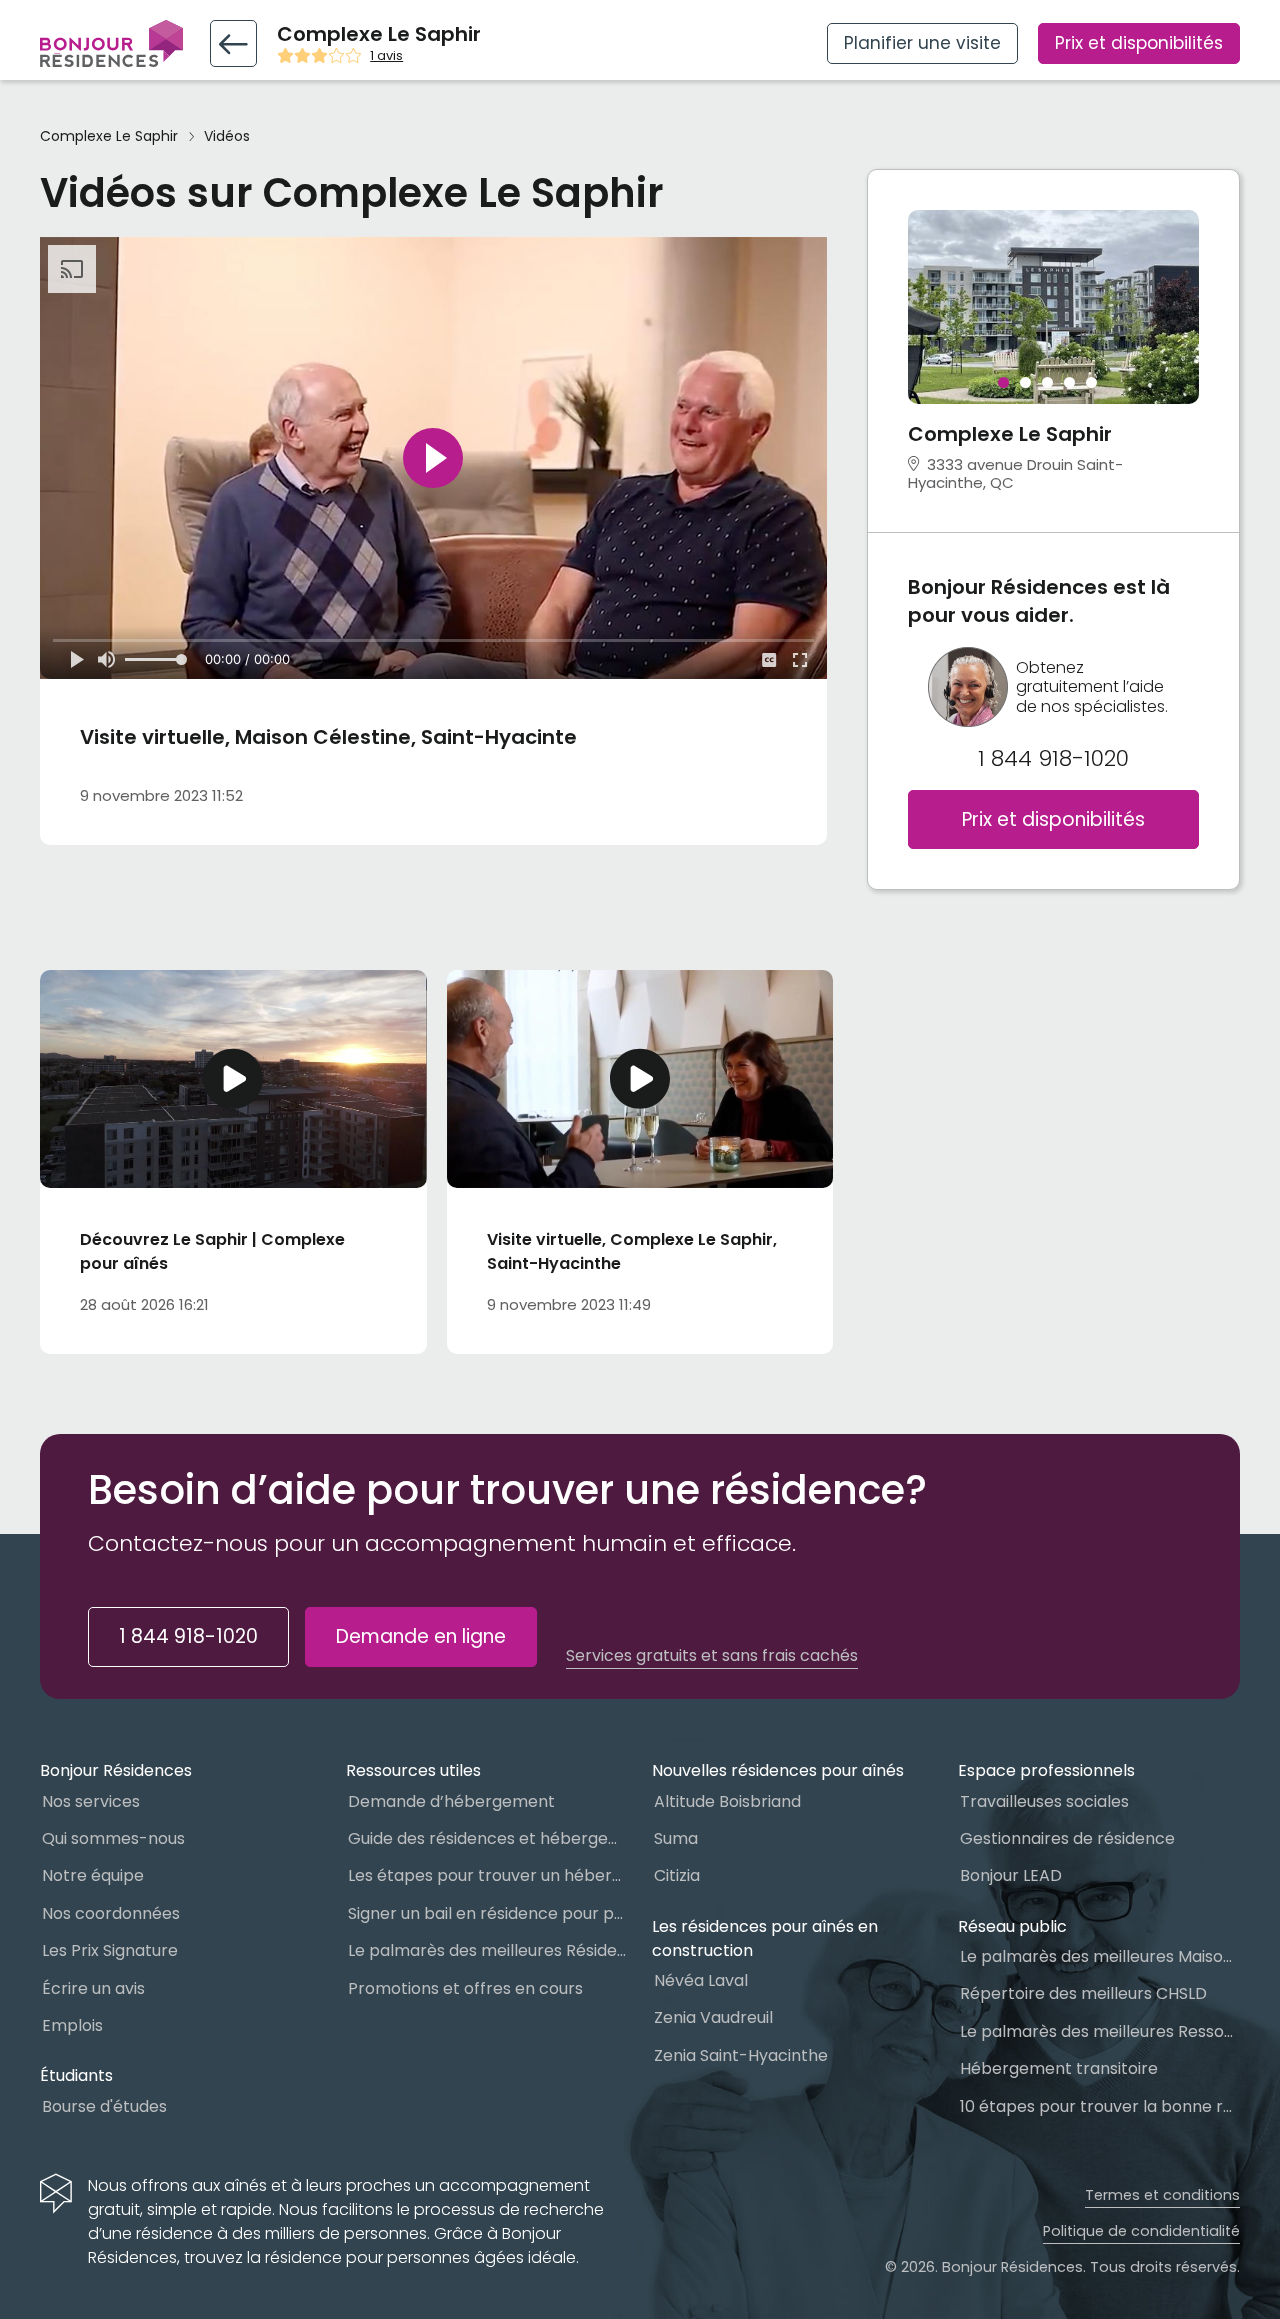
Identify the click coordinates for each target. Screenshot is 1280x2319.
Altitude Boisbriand (727, 1801)
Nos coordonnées (111, 1913)
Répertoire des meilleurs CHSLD (1083, 1993)
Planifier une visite (922, 43)
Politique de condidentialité (1141, 2231)
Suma (676, 1838)
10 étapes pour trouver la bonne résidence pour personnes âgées (1100, 2106)
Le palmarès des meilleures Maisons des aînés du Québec (1100, 1956)
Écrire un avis (93, 1988)
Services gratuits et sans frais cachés (712, 1656)
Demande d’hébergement (451, 1801)
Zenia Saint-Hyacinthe (741, 2055)
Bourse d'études (104, 2106)
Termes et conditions (1162, 2195)
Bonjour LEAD (1011, 1875)
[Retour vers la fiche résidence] (233, 43)
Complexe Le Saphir (109, 136)
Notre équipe (93, 1875)
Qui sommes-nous (113, 1838)
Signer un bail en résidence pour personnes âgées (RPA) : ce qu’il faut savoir (488, 1913)
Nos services (91, 1801)
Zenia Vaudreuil (713, 2017)
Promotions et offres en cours (465, 1988)
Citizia (677, 1875)
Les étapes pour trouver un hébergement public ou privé (488, 1875)
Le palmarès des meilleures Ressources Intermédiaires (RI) (1100, 2031)
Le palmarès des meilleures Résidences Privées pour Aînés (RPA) (488, 1950)
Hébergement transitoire (1059, 2068)
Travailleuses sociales (1044, 1801)
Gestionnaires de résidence (1067, 1838)
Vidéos (227, 136)
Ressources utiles (413, 1770)
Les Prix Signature (110, 1950)
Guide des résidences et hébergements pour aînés (488, 1838)
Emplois (72, 2025)
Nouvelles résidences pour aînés (778, 1770)
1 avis (386, 56)
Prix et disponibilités (1139, 43)
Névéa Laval (701, 1980)
